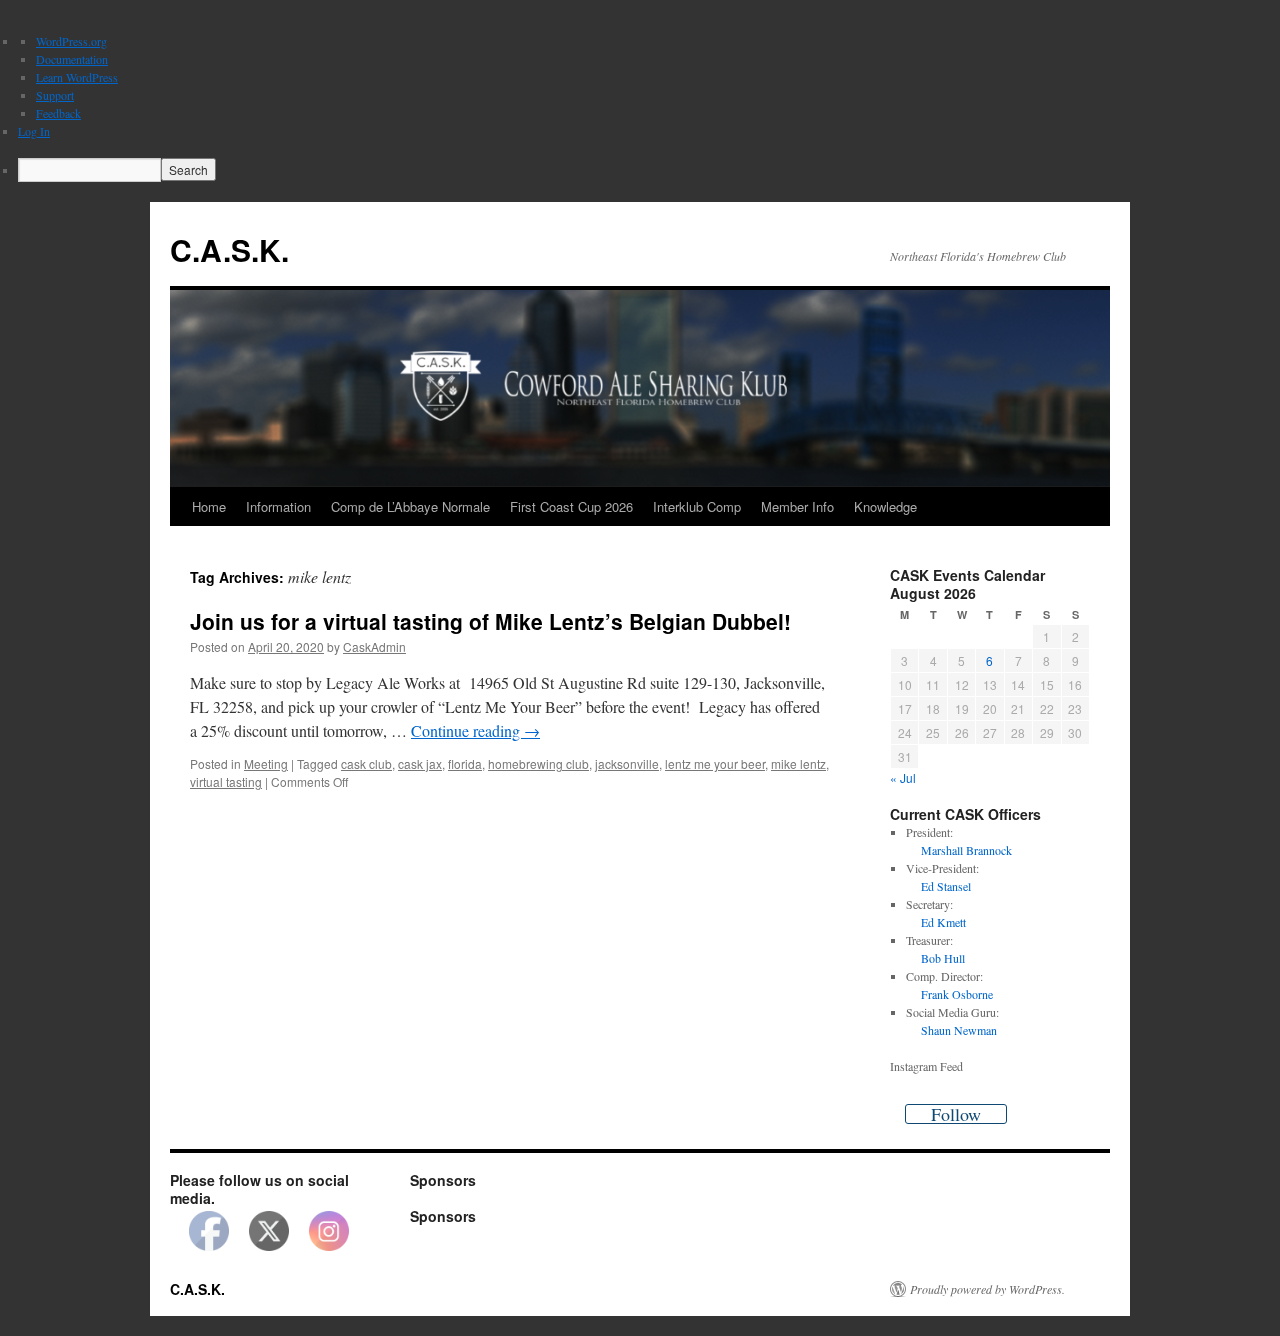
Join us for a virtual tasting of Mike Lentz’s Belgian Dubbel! (490, 621)
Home (209, 506)
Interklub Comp (697, 506)
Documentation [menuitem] (72, 59)
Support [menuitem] (55, 95)
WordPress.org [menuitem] (71, 41)
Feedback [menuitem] (58, 113)
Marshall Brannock (966, 850)
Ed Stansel (946, 886)
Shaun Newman (959, 1030)
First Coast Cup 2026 (571, 506)
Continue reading (475, 730)
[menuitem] (649, 170)
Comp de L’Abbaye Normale (410, 506)
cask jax (420, 763)
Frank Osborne (957, 994)
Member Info (797, 506)
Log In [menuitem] (34, 131)
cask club (366, 763)
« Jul (903, 777)
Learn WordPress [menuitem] (77, 77)
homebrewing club (538, 763)
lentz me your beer (715, 763)
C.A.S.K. (229, 249)
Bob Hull (943, 958)
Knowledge (885, 506)
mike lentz (798, 763)
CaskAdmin (374, 646)
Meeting (266, 763)
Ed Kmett (943, 922)
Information (278, 506)
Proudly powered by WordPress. (987, 1289)
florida (465, 763)
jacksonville (627, 763)
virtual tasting (226, 781)
